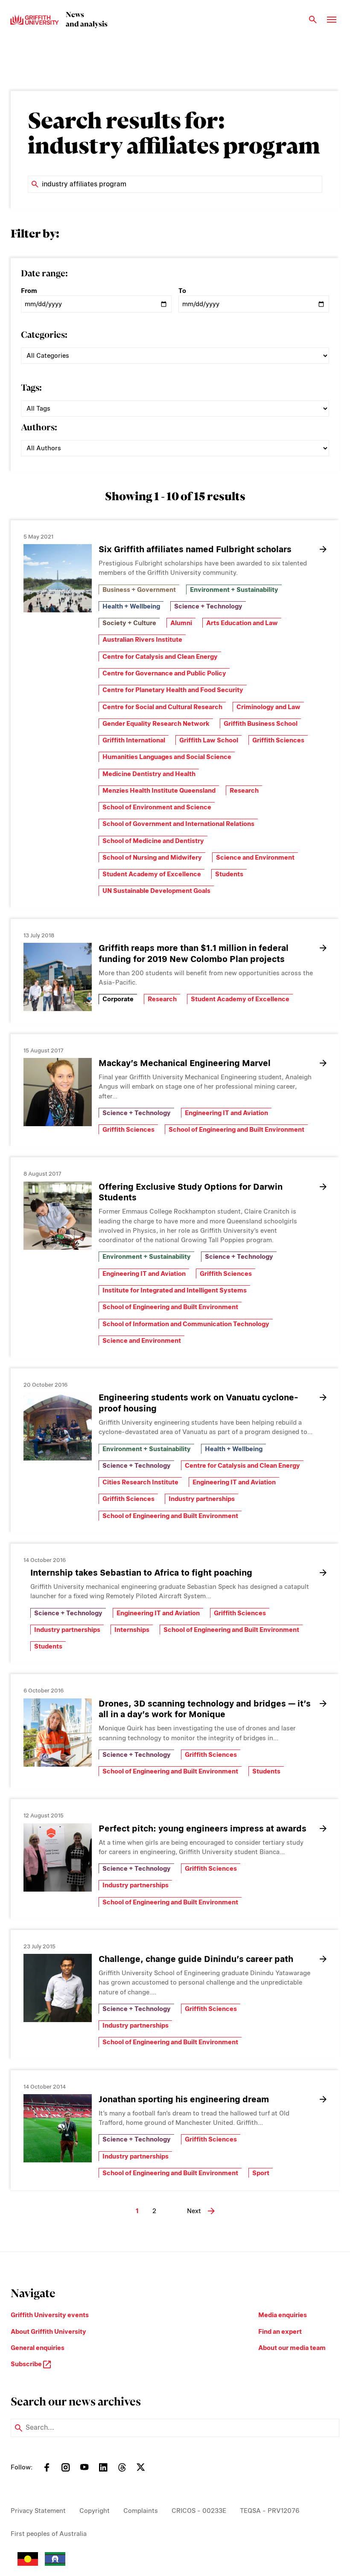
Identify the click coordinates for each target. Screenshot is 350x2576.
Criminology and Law (268, 707)
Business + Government (139, 590)
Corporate (118, 999)
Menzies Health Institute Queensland (159, 791)
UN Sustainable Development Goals (156, 891)
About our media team (292, 2348)
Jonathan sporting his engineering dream (184, 2099)
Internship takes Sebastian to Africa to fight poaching (141, 1573)
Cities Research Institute (140, 1482)
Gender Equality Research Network (156, 724)
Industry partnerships (202, 1499)
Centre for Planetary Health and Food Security (173, 690)
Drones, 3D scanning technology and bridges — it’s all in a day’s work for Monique (205, 1709)
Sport (261, 2173)
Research (244, 791)
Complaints (141, 2511)
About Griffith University (48, 2332)
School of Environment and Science (157, 807)
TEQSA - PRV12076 (270, 2511)
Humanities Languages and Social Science (167, 757)
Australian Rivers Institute (142, 640)
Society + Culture (129, 623)
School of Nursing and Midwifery (152, 858)
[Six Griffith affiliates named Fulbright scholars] (58, 578)
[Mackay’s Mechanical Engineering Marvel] (58, 1092)
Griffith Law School (209, 740)
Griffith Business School (261, 724)
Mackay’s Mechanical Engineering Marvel (185, 1063)
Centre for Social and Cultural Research (162, 707)
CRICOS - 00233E (199, 2511)
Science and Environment (255, 858)
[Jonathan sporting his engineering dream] (58, 2128)
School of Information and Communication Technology (186, 1324)
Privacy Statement (38, 2511)
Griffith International (134, 740)
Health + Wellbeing (131, 606)
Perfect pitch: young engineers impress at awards (203, 1828)
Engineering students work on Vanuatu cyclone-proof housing (198, 1403)
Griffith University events (50, 2315)
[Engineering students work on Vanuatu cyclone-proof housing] (58, 1426)
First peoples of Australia (49, 2534)
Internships (132, 1630)
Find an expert (280, 2332)
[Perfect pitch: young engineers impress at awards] (58, 1857)
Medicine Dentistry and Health (149, 774)
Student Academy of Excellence (152, 874)
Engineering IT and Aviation (226, 1113)
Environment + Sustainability (234, 590)
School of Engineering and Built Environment (236, 1130)
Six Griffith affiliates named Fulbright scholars (195, 549)
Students (229, 874)
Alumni (181, 623)
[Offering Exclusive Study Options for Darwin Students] (58, 1216)
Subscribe (27, 2364)
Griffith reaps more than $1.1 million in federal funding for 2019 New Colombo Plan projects (194, 953)
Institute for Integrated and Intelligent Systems (175, 1290)
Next (194, 2211)
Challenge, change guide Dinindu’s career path (196, 1959)
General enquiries (38, 2348)
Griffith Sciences (278, 740)
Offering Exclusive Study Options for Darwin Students (191, 1192)
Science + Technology (208, 606)
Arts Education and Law (242, 623)
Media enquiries (283, 2315)
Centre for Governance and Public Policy (164, 673)
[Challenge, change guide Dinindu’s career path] (58, 1988)
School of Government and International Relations (178, 824)
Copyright (95, 2511)
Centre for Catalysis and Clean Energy (160, 657)
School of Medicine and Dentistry (153, 841)
